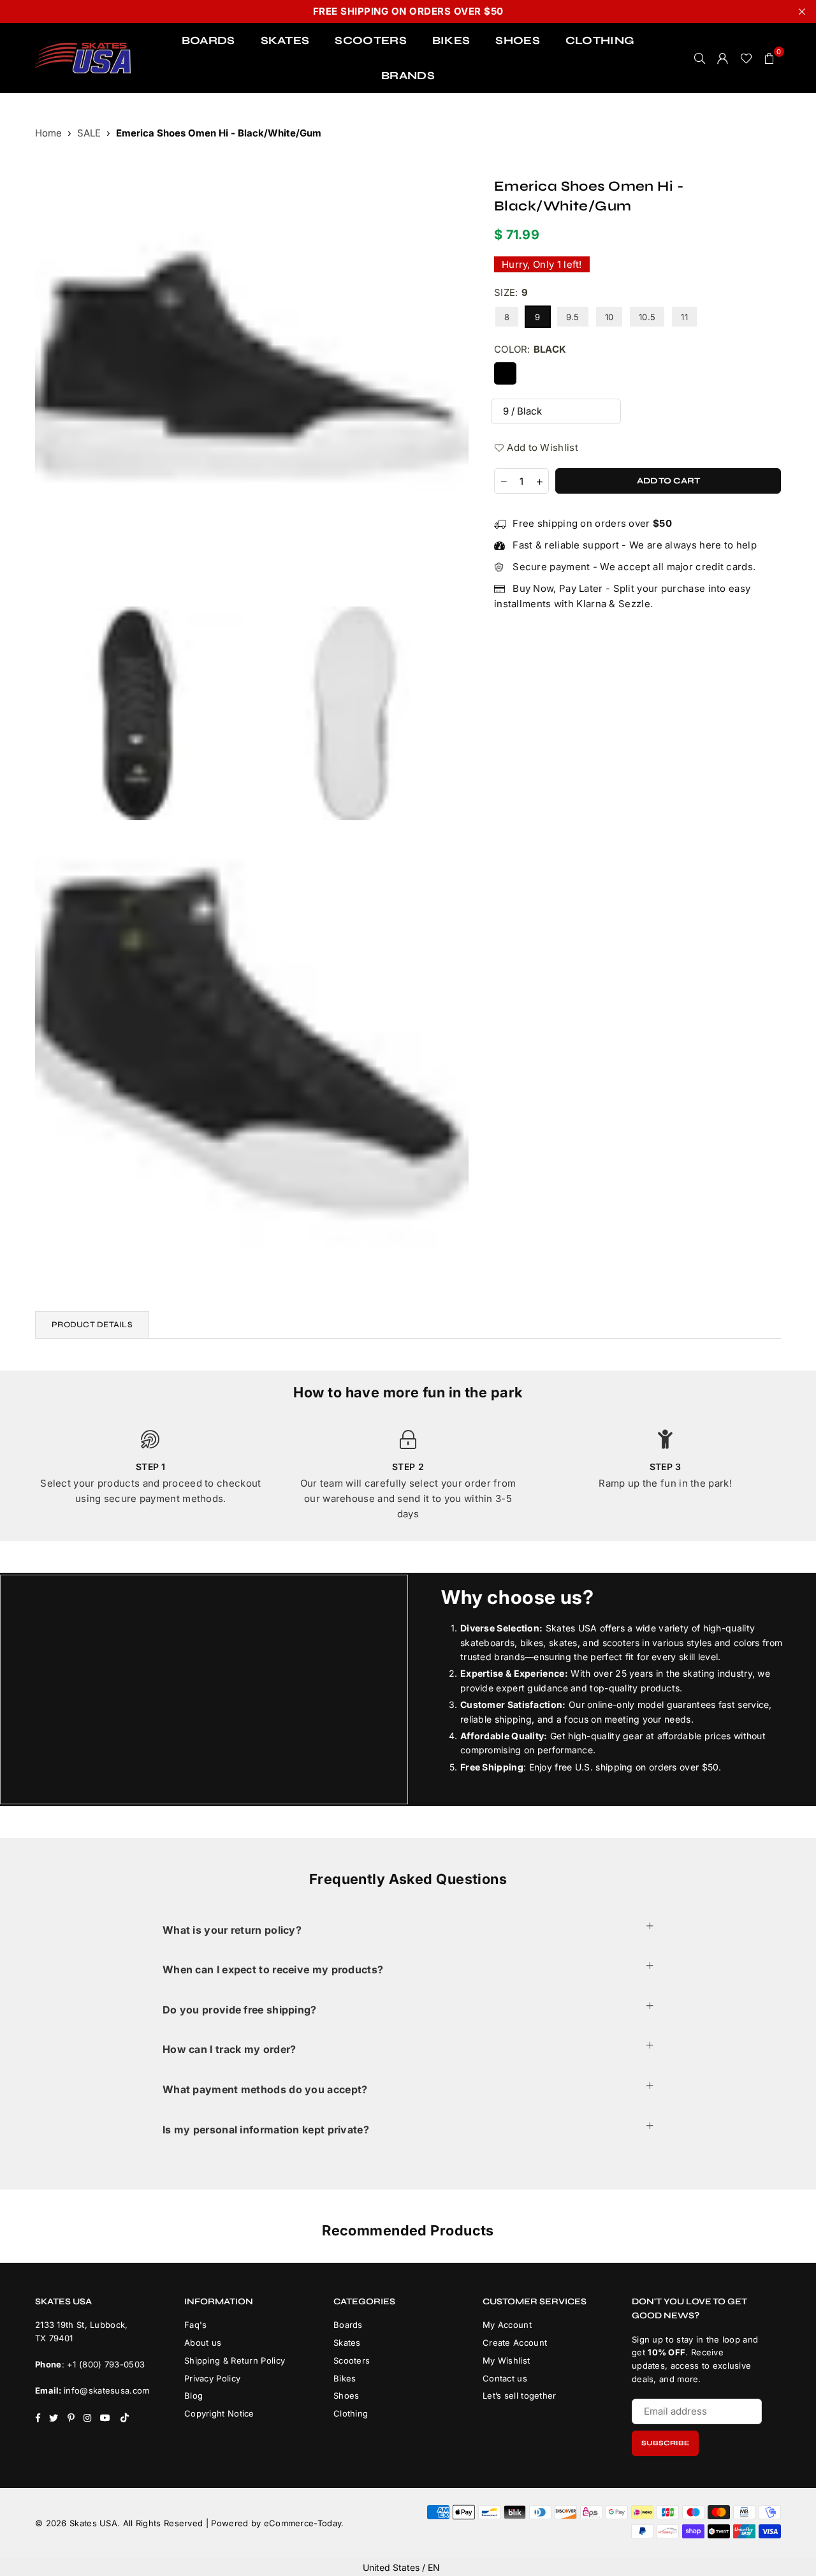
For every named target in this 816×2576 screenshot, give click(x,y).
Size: (511, 292)
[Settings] (723, 58)
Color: (530, 349)
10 (609, 317)
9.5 (573, 317)
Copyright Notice (219, 2413)
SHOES (518, 40)
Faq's (196, 2325)
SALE (89, 133)
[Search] (700, 58)
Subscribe (665, 2443)
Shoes (346, 2396)
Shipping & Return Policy (235, 2360)
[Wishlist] (746, 58)
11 (684, 317)
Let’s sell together (520, 2396)
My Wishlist (506, 2360)
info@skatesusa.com (106, 2390)
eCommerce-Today (303, 2523)
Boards (348, 2325)
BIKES (451, 40)
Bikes (345, 2378)
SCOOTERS (370, 40)
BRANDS (408, 76)
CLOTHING (600, 40)
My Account (507, 2325)
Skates (347, 2343)
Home (48, 133)
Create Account (515, 2343)
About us (203, 2343)
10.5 (647, 317)
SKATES (285, 40)
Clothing (351, 2413)
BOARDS (208, 40)
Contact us (505, 2378)
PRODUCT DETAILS (92, 1325)
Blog (193, 2396)
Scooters (352, 2360)
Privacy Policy (212, 2378)
